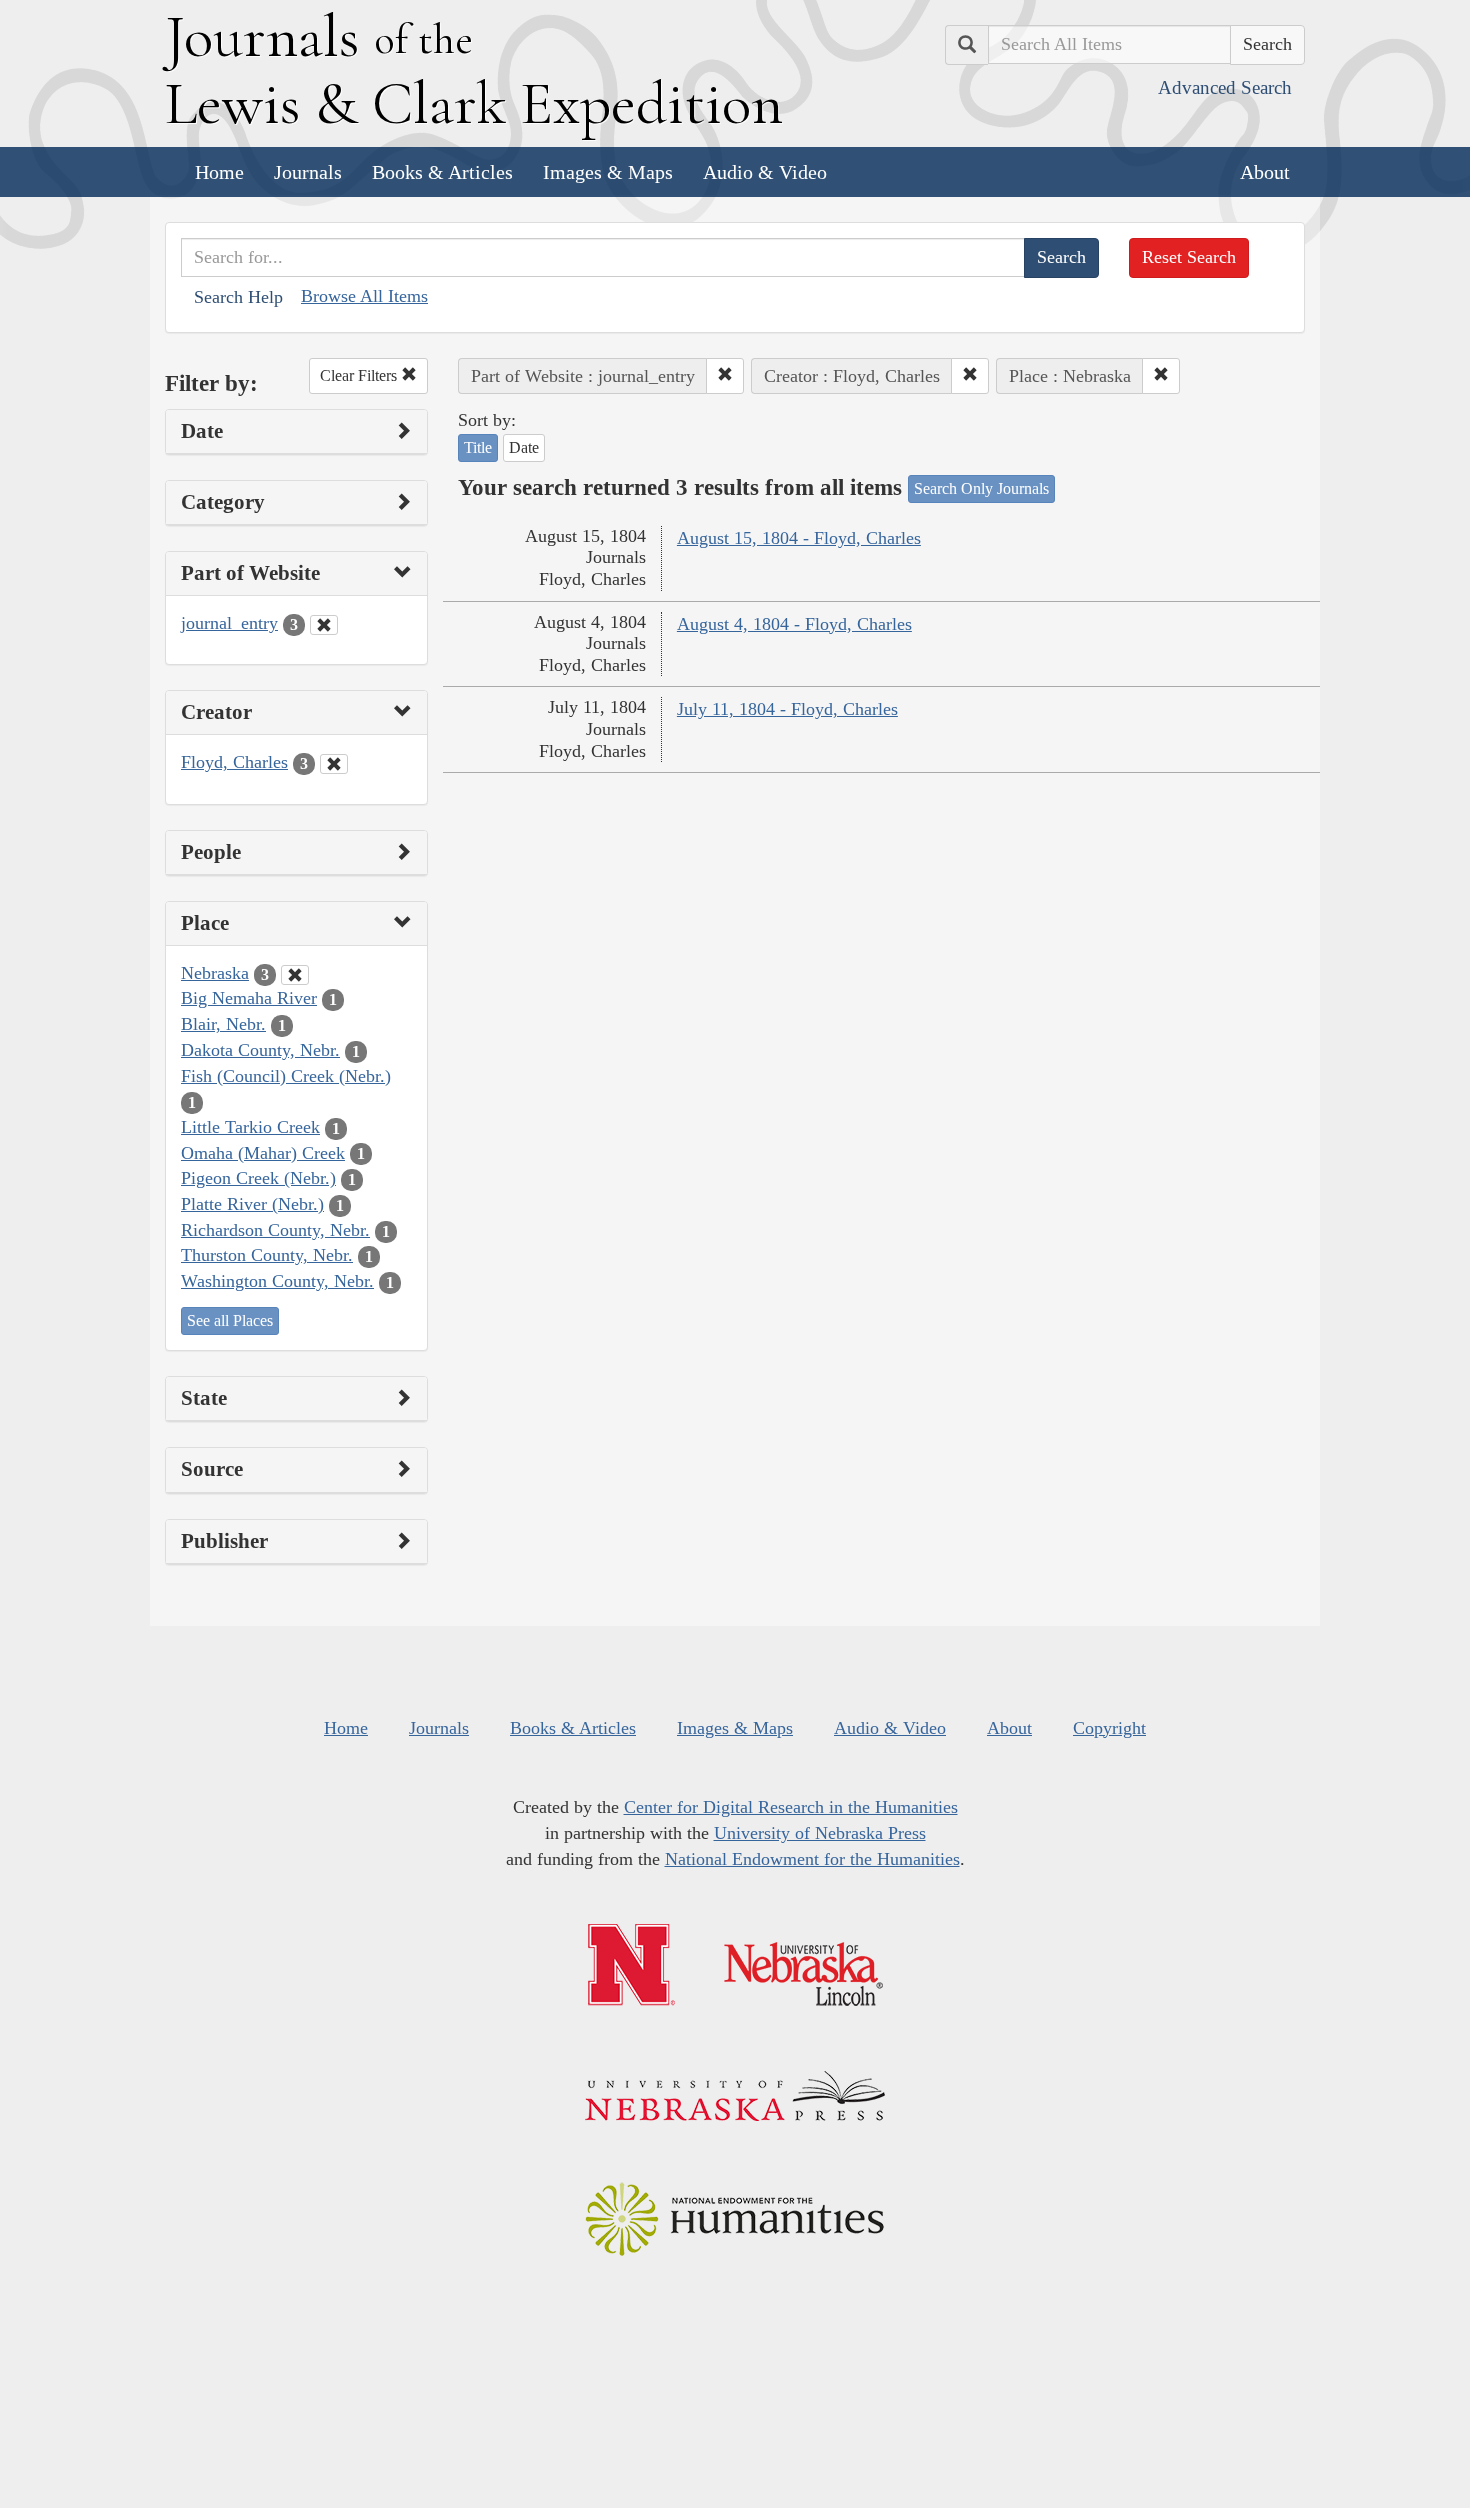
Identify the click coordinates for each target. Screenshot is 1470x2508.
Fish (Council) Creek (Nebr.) (286, 1076)
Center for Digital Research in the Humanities (791, 1807)
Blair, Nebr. (223, 1024)
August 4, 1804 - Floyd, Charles (794, 624)
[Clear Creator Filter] (334, 764)
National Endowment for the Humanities (812, 1859)
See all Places (230, 1320)
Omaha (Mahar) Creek (263, 1153)
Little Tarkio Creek (250, 1127)
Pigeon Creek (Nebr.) (258, 1178)
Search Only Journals (981, 488)
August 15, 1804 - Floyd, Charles (799, 538)
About (1265, 172)
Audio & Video (765, 172)
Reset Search (1189, 257)
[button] (725, 376)
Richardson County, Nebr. (275, 1230)
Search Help (238, 297)
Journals (308, 172)
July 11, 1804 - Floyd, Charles (787, 709)
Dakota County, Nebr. (260, 1050)
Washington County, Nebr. (277, 1281)
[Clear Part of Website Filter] (324, 625)
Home (219, 172)
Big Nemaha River (249, 998)
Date (524, 447)
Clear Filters (360, 375)
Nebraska (215, 973)
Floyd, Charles (234, 762)
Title (478, 447)
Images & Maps (608, 172)
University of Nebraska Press (820, 1833)
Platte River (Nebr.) (252, 1204)
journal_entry (229, 623)
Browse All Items (364, 296)
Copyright (1109, 1728)
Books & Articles (442, 172)
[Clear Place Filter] (295, 975)
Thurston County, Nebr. (267, 1255)
